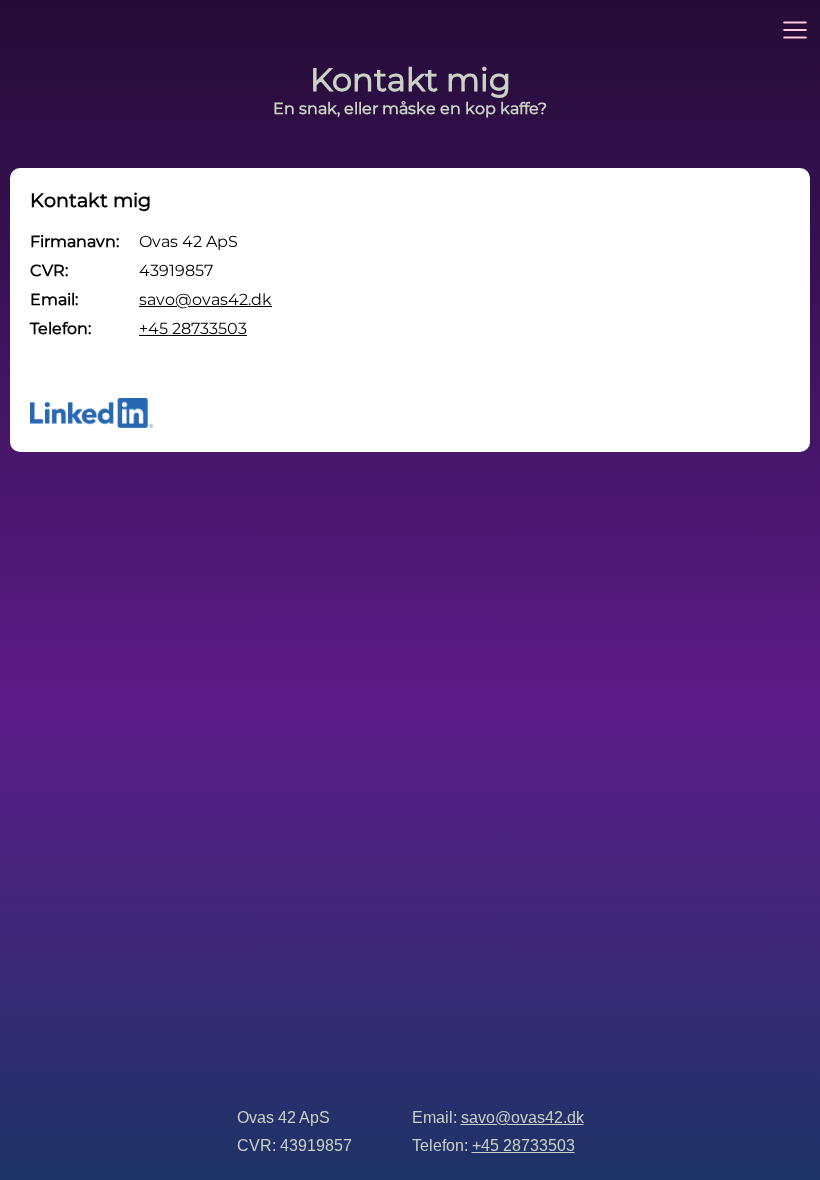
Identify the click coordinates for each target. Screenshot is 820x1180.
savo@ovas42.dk (205, 299)
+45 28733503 (193, 328)
